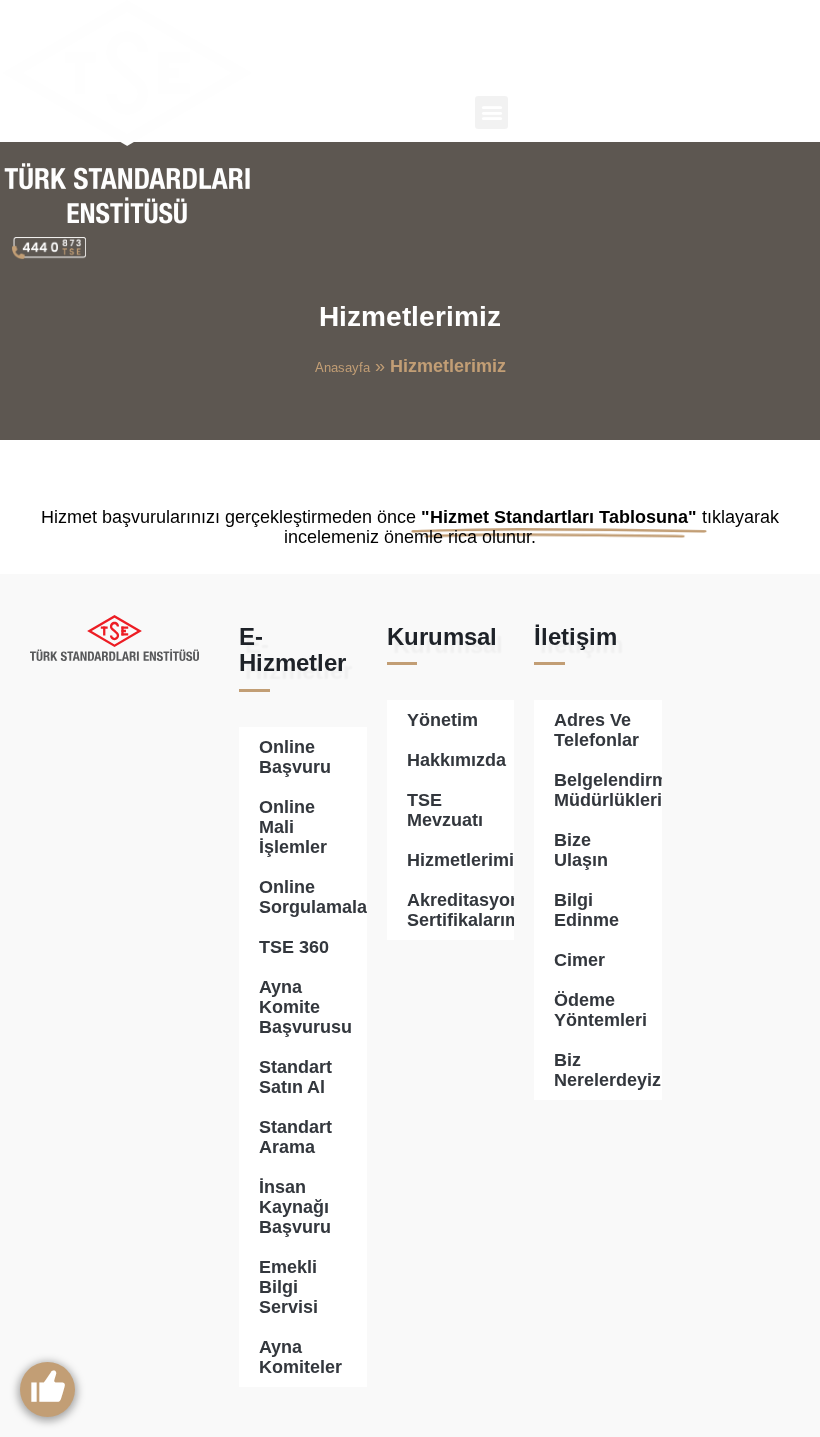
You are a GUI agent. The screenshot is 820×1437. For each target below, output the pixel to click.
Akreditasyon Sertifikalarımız (460, 910)
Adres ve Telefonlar (596, 730)
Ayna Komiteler (300, 1357)
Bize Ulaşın (581, 850)
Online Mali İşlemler (293, 827)
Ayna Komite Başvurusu (305, 1007)
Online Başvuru (295, 757)
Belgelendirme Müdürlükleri (608, 790)
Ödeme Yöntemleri (600, 1010)
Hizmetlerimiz (460, 860)
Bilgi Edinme (586, 910)
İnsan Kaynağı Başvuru (295, 1207)
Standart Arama (295, 1137)
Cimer (579, 960)
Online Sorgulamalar (312, 897)
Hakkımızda (456, 760)
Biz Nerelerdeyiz (607, 1070)
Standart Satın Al (295, 1077)
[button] (491, 112)
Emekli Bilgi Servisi (288, 1287)
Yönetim (442, 720)
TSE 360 (294, 947)
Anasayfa (342, 367)
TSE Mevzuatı (445, 810)
